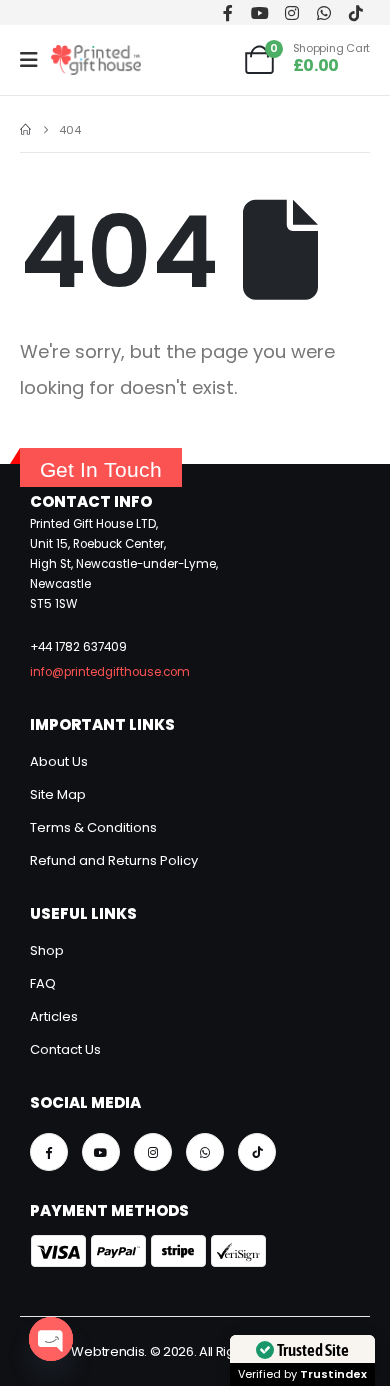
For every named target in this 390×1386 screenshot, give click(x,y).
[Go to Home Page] (25, 130)
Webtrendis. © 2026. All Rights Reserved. (194, 1351)
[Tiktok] (355, 12)
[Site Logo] (96, 60)
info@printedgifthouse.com (110, 672)
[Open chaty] (51, 1339)
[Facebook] (227, 12)
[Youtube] (259, 12)
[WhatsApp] (323, 12)
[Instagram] (291, 12)
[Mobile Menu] (35, 60)
